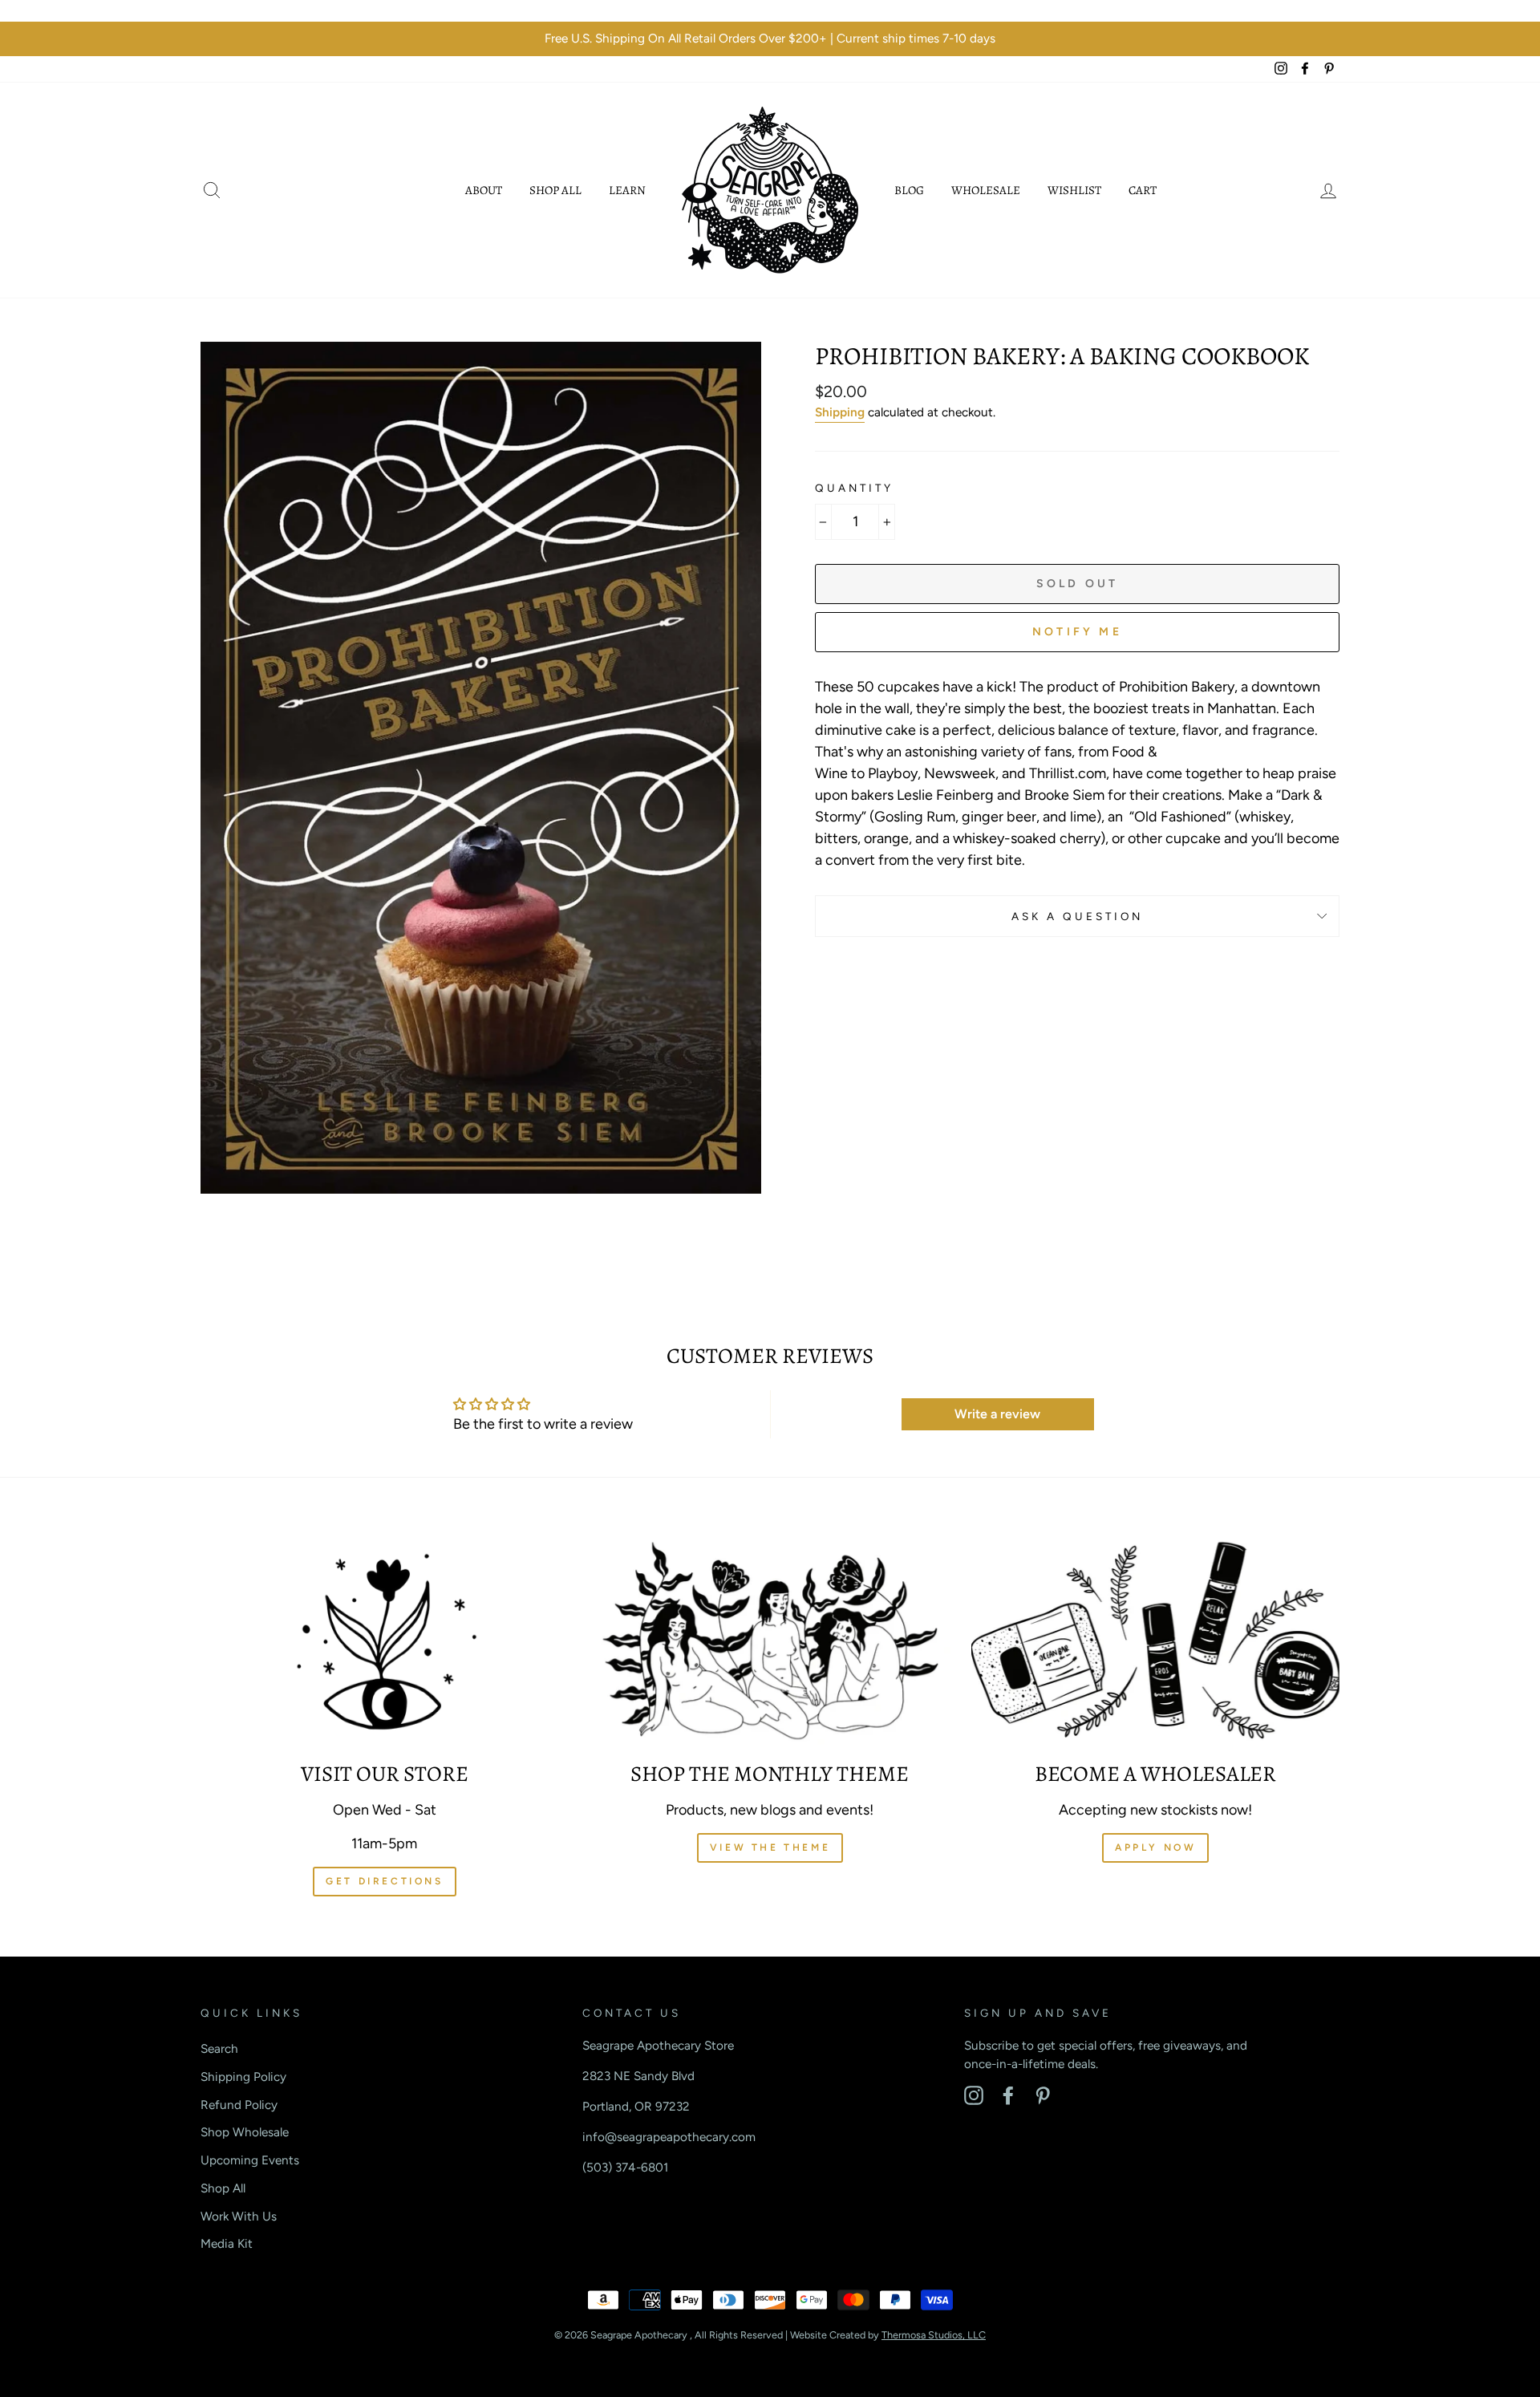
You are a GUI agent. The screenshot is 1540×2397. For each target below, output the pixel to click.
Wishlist (1074, 190)
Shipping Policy (243, 2077)
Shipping (840, 412)
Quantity (854, 488)
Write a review (997, 1414)
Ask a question (1078, 916)
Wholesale (986, 190)
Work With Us (239, 2216)
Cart (1143, 190)
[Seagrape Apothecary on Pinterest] (1043, 2095)
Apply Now (1155, 1847)
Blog (909, 190)
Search (219, 2048)
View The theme (770, 1847)
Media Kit (227, 2243)
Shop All (555, 190)
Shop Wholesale (245, 2132)
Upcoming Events (250, 2160)
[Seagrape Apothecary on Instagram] (974, 2095)
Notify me (1077, 632)
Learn (627, 190)
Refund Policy (239, 2105)
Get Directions (384, 1881)
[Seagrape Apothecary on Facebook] (1008, 2095)
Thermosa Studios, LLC (934, 2335)
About (484, 190)
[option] (770, 39)
